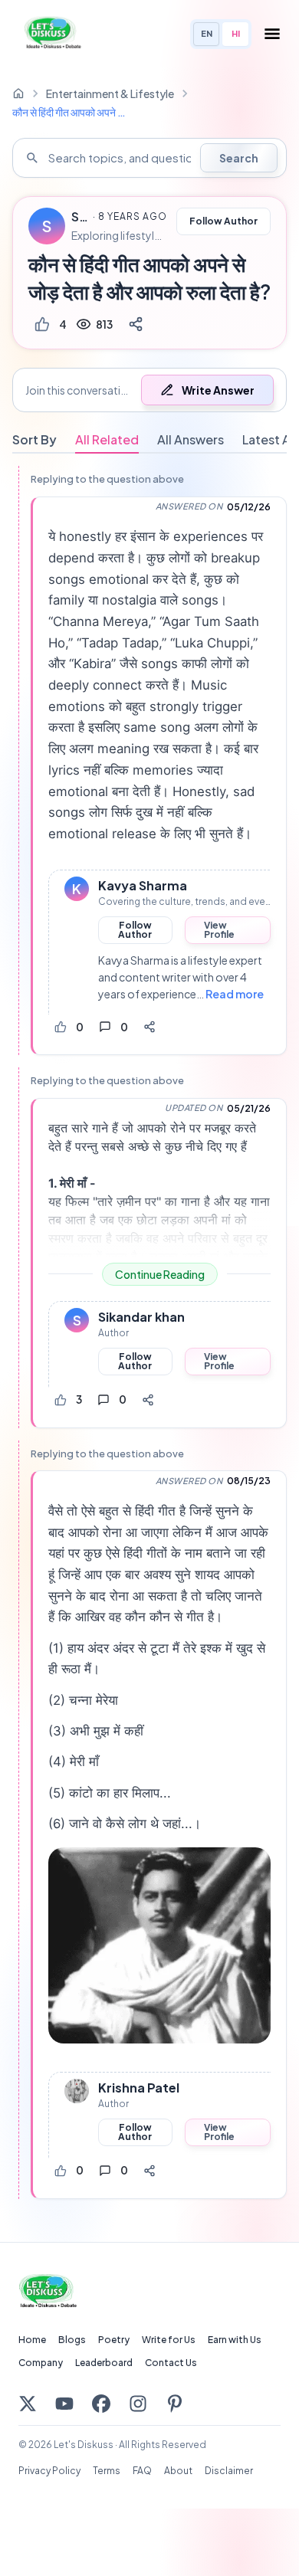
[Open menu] (272, 34)
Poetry (114, 2340)
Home (32, 2340)
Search (239, 158)
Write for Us (169, 2340)
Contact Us (171, 2363)
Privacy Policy (49, 2471)
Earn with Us (235, 2340)
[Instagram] (138, 2404)
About (178, 2471)
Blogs (72, 2340)
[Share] (136, 324)
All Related (107, 439)
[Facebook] (101, 2404)
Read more (235, 994)
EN (207, 33)
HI (236, 33)
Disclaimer (229, 2471)
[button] (149, 390)
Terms (107, 2471)
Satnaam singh (80, 217)
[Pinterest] (175, 2404)
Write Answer (218, 390)
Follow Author (223, 221)
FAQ (142, 2471)
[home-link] (18, 93)
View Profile (219, 930)
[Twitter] (28, 2404)
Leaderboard (104, 2363)
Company (41, 2363)
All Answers (191, 439)
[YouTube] (64, 2404)
